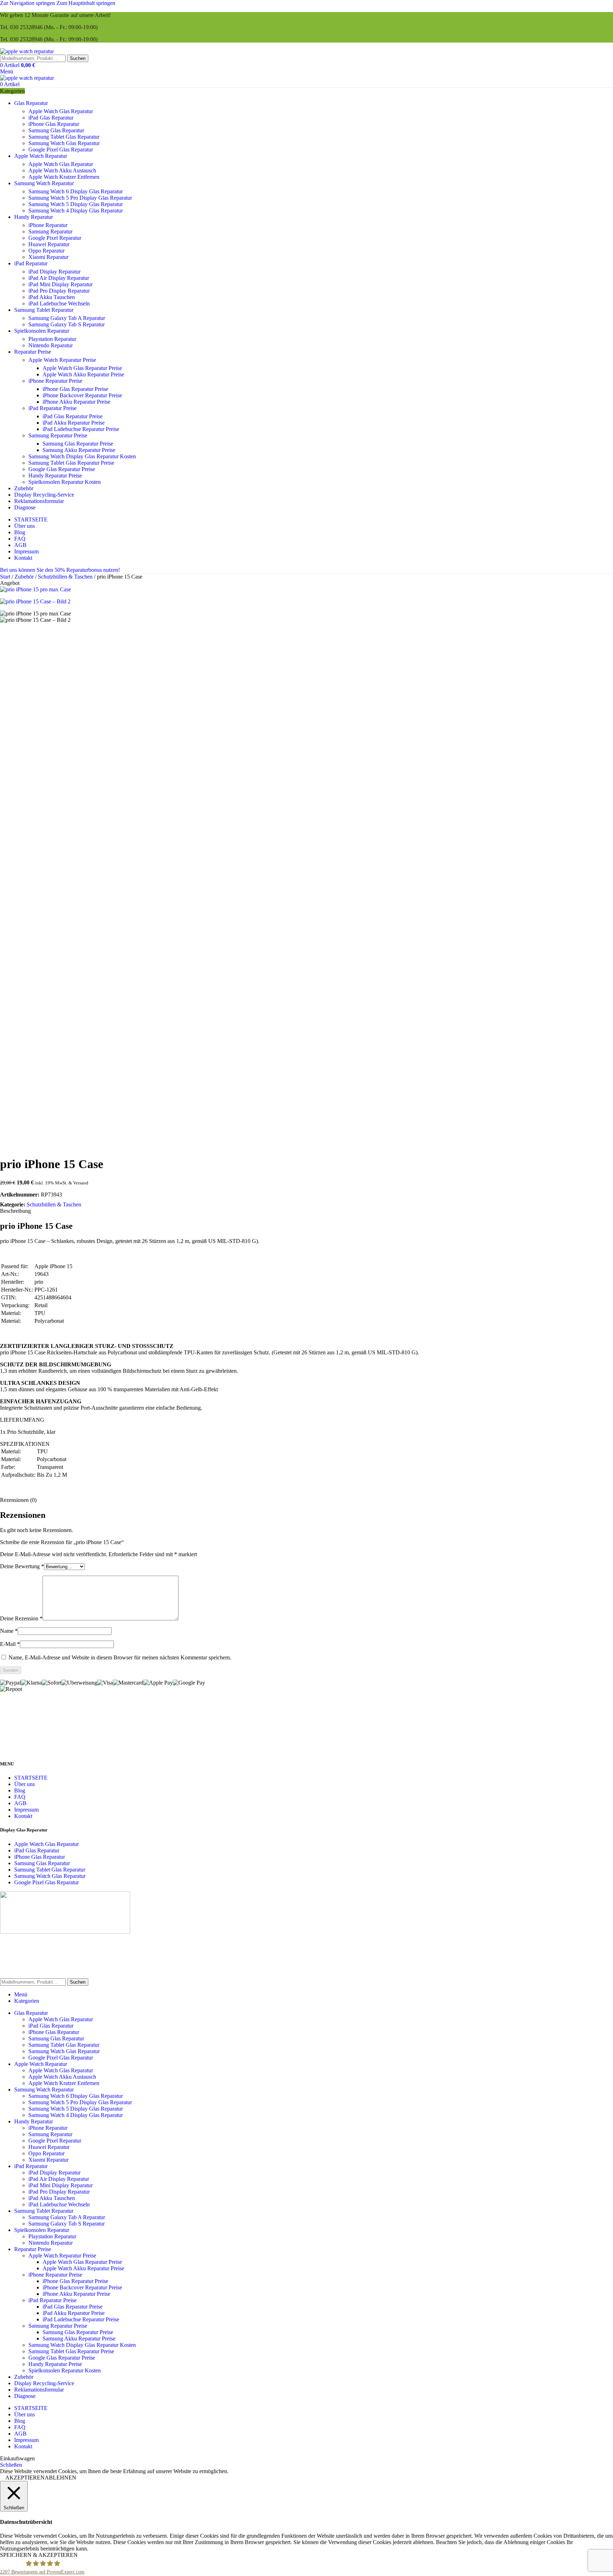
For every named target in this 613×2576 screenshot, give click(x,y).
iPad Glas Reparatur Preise (73, 416)
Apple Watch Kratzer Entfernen (64, 177)
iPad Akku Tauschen (52, 297)
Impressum (26, 1810)
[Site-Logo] (27, 51)
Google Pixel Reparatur (55, 238)
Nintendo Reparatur (51, 345)
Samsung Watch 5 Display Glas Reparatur (76, 204)
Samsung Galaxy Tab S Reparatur (67, 324)
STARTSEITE (31, 1778)
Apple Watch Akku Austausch (62, 170)
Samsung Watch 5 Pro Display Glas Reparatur (80, 198)
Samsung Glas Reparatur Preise (78, 444)
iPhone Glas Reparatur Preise (75, 389)
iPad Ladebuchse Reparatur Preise (81, 429)
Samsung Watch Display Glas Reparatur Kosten (82, 456)
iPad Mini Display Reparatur (60, 284)
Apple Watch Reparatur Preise (62, 360)
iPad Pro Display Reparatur (59, 291)
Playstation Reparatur (52, 339)
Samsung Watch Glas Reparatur (64, 143)
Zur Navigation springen (28, 3)
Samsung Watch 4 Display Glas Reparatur (76, 211)
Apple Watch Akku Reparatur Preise (83, 374)
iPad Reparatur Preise (53, 408)
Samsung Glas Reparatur (56, 130)
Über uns (24, 1784)
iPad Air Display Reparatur (59, 278)
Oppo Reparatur (46, 251)
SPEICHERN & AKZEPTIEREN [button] (39, 2555)
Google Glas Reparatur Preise (62, 469)
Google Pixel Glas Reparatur (61, 150)
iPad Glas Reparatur (51, 118)
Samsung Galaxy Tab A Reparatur (67, 318)
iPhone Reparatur (48, 225)
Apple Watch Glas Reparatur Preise (82, 368)
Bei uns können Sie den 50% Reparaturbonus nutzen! (60, 570)
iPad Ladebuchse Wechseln (59, 303)
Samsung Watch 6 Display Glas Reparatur (76, 191)
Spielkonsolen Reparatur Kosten (65, 482)
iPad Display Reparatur (54, 272)
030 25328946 (26, 27)
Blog (20, 1790)
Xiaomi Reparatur (48, 257)
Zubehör (25, 577)
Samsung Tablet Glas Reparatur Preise (71, 463)
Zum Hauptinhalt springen (86, 3)
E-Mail (10, 1644)
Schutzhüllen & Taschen (66, 577)
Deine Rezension (21, 1618)
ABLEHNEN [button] (60, 2478)
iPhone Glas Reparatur (54, 124)
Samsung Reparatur (50, 231)
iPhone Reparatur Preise (55, 381)
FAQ (20, 1797)
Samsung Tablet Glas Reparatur (64, 137)
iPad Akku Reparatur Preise (74, 423)
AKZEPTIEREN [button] (25, 2478)
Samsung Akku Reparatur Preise (79, 450)
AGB (20, 1803)
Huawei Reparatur (49, 244)
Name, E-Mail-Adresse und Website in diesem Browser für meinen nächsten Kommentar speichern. (120, 1657)
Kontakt (23, 1816)
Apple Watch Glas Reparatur (61, 111)
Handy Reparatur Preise (55, 476)
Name (9, 1631)
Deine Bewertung (22, 1566)
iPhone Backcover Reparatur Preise (82, 395)
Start (6, 577)
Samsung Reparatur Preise (58, 435)
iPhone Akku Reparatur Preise (76, 402)
